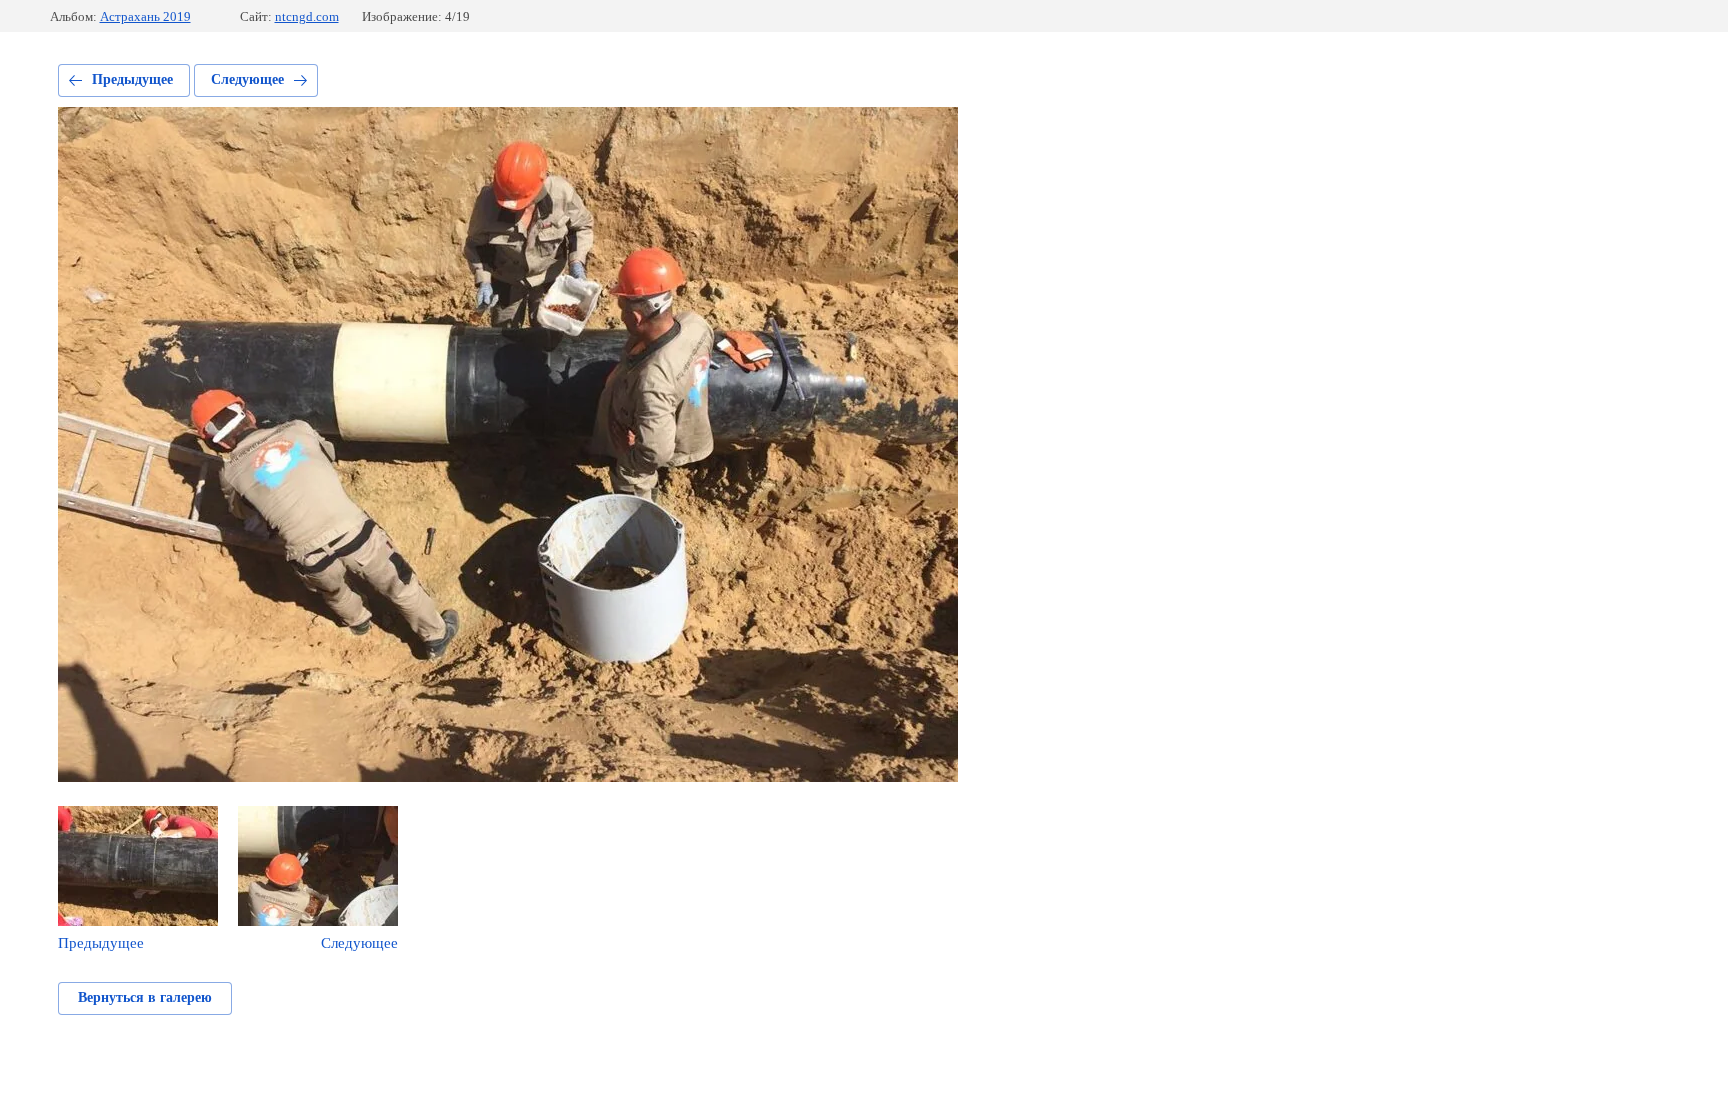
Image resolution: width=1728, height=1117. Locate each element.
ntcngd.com (307, 16)
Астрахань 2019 (145, 16)
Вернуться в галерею (145, 997)
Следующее (247, 79)
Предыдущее (132, 79)
